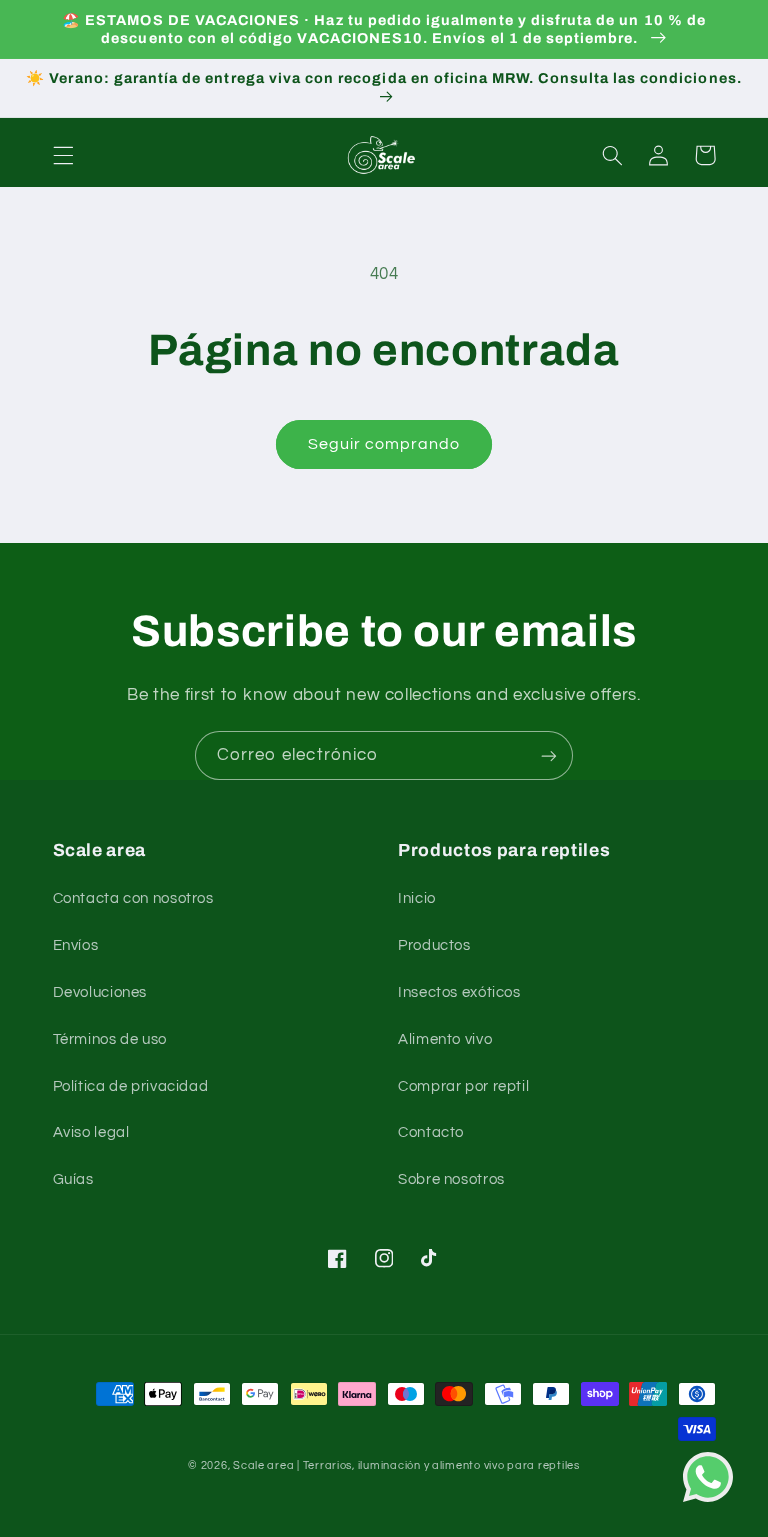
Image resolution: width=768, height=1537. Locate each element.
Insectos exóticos (459, 992)
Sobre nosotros (451, 1179)
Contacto (431, 1132)
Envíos (76, 945)
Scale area (263, 1465)
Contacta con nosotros (133, 898)
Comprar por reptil (463, 1086)
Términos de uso (110, 1039)
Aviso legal (91, 1132)
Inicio (417, 898)
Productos (434, 945)
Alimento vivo (445, 1039)
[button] (63, 155)
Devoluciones (100, 992)
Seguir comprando (384, 444)
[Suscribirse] (549, 755)
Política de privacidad (131, 1086)
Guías (73, 1179)
